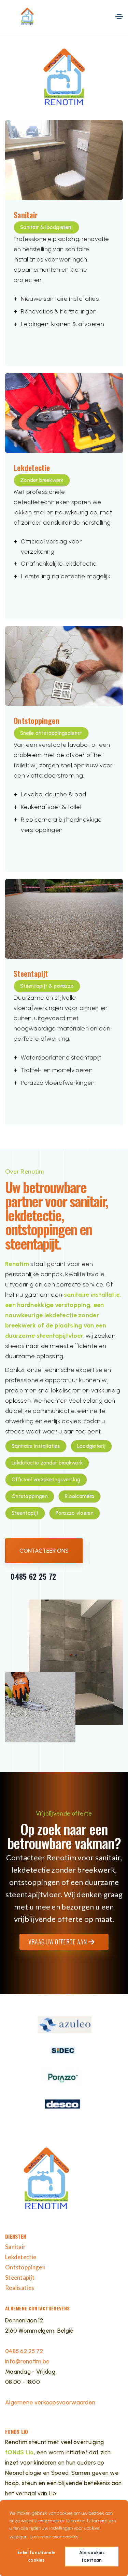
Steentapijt (20, 2277)
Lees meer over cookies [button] (54, 2537)
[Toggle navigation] (119, 16)
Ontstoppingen (25, 2267)
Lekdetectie (21, 2257)
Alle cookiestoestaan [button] (92, 2556)
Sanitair (15, 2247)
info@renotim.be (27, 2361)
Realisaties (20, 2288)
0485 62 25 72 (32, 1576)
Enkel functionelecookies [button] (36, 2556)
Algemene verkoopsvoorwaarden (50, 2402)
